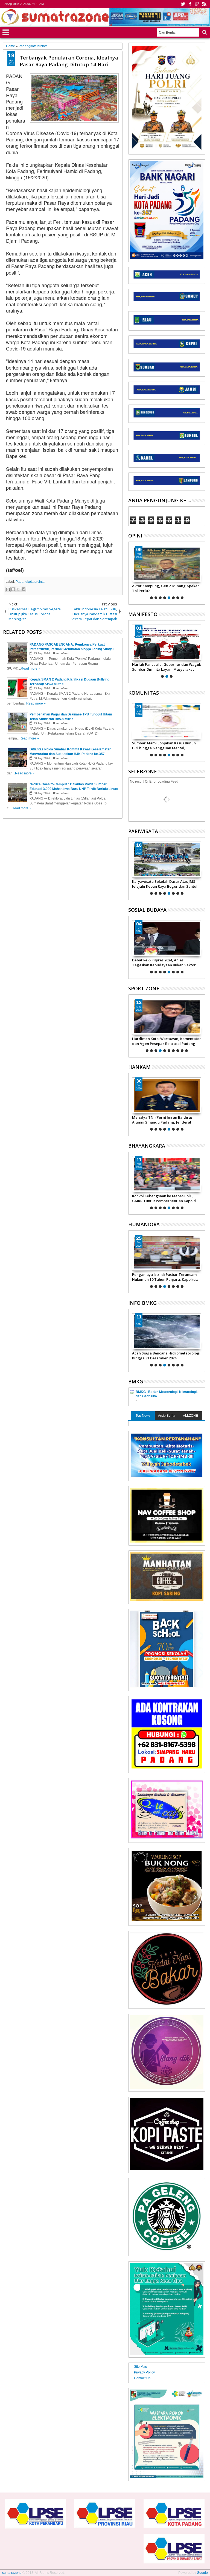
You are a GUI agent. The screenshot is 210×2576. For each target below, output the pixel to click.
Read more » (30, 668)
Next (132, 572)
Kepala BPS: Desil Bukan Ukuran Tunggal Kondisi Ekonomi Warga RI (163, 1277)
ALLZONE (190, 1416)
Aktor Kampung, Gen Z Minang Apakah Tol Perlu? (166, 588)
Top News (143, 1416)
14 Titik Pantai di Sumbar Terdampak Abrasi (164, 1356)
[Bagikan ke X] (18, 589)
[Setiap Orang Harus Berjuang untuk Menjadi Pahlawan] (167, 643)
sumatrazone (12, 2573)
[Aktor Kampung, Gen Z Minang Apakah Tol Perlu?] (167, 564)
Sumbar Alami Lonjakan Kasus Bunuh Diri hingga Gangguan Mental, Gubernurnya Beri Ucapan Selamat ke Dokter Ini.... (165, 745)
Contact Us (142, 2378)
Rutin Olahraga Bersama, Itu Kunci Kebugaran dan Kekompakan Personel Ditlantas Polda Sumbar (165, 1198)
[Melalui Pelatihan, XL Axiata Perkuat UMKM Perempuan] (167, 938)
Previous (201, 572)
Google (202, 2573)
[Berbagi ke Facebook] (24, 589)
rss (204, 4)
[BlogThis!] (13, 589)
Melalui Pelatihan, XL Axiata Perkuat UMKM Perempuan (164, 962)
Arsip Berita (167, 1416)
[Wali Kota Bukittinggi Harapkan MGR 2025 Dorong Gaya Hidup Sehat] (167, 860)
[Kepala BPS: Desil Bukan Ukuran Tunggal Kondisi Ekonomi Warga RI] (167, 1253)
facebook (190, 4)
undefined (63, 653)
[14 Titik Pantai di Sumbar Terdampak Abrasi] (167, 1331)
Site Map (141, 2367)
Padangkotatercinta (30, 582)
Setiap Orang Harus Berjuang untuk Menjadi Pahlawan (163, 667)
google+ (197, 4)
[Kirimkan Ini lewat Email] (8, 589)
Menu (6, 32)
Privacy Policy (144, 2372)
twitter (183, 4)
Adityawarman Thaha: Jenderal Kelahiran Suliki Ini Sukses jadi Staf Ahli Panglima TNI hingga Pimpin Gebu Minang (166, 1120)
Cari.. (204, 32)
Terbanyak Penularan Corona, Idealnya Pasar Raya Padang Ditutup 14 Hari (69, 61)
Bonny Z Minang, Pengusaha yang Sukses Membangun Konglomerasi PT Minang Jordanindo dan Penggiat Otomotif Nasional (165, 1041)
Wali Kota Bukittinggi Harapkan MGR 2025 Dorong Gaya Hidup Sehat (164, 884)
